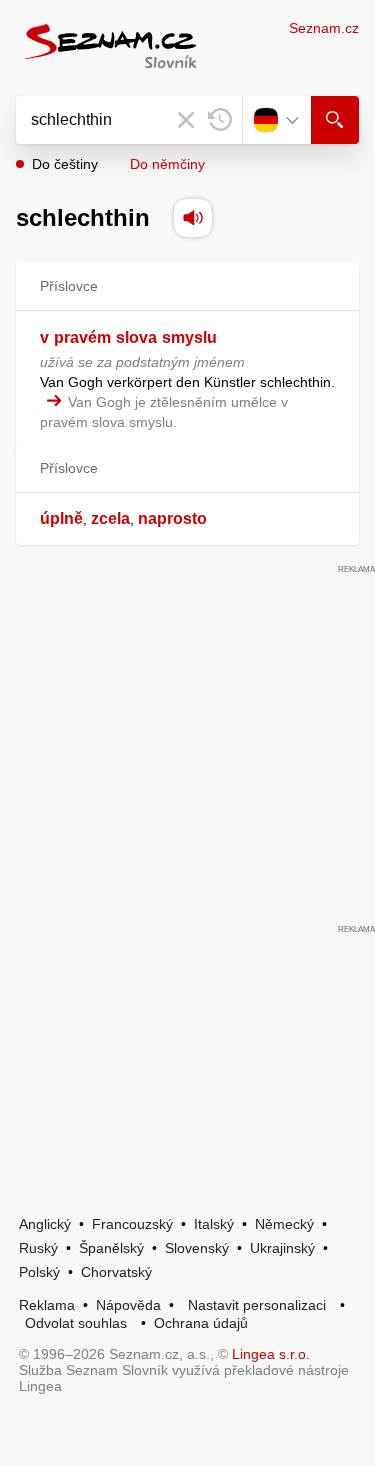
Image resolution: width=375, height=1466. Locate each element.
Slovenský (197, 1248)
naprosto (172, 518)
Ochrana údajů (201, 1323)
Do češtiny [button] (65, 164)
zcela (110, 518)
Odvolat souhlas (76, 1323)
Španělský (111, 1248)
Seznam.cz (324, 28)
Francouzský (132, 1224)
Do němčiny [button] (167, 164)
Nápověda (128, 1305)
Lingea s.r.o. (271, 1354)
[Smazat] (186, 120)
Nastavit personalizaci (257, 1305)
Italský (214, 1224)
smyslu (189, 337)
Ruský (38, 1248)
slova (136, 337)
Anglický (45, 1224)
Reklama (47, 1305)
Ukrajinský (282, 1248)
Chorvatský (116, 1272)
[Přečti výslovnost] (193, 218)
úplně (61, 518)
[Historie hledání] (220, 120)
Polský (39, 1272)
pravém (82, 337)
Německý (284, 1224)
